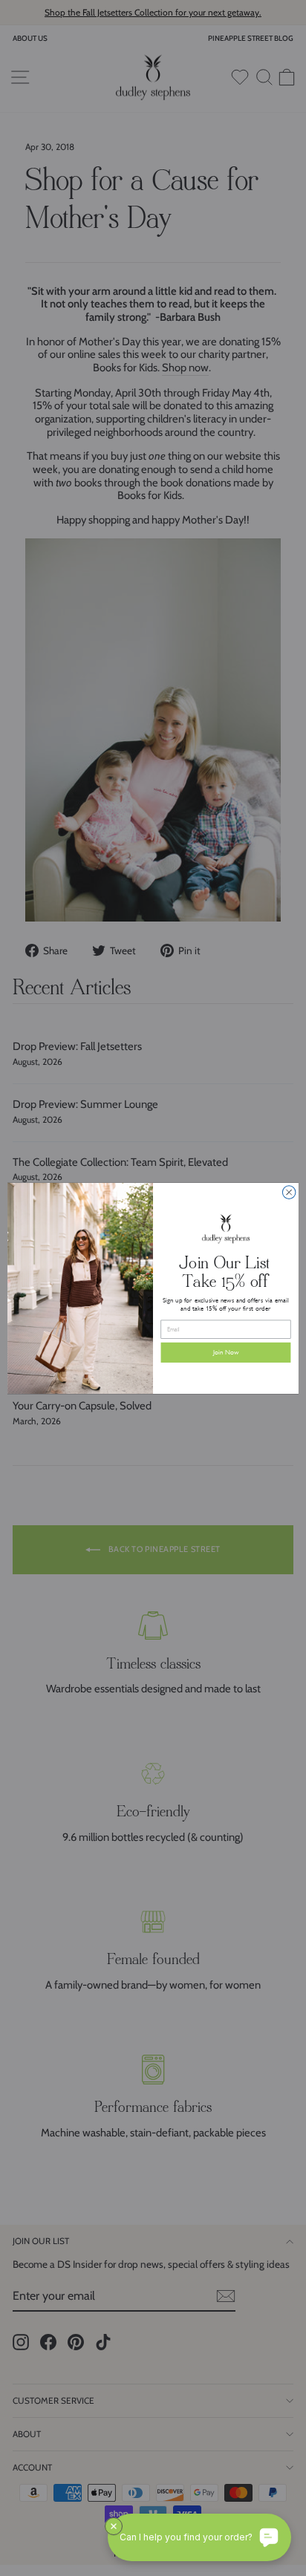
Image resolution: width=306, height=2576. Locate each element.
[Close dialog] (289, 1192)
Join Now (226, 1353)
